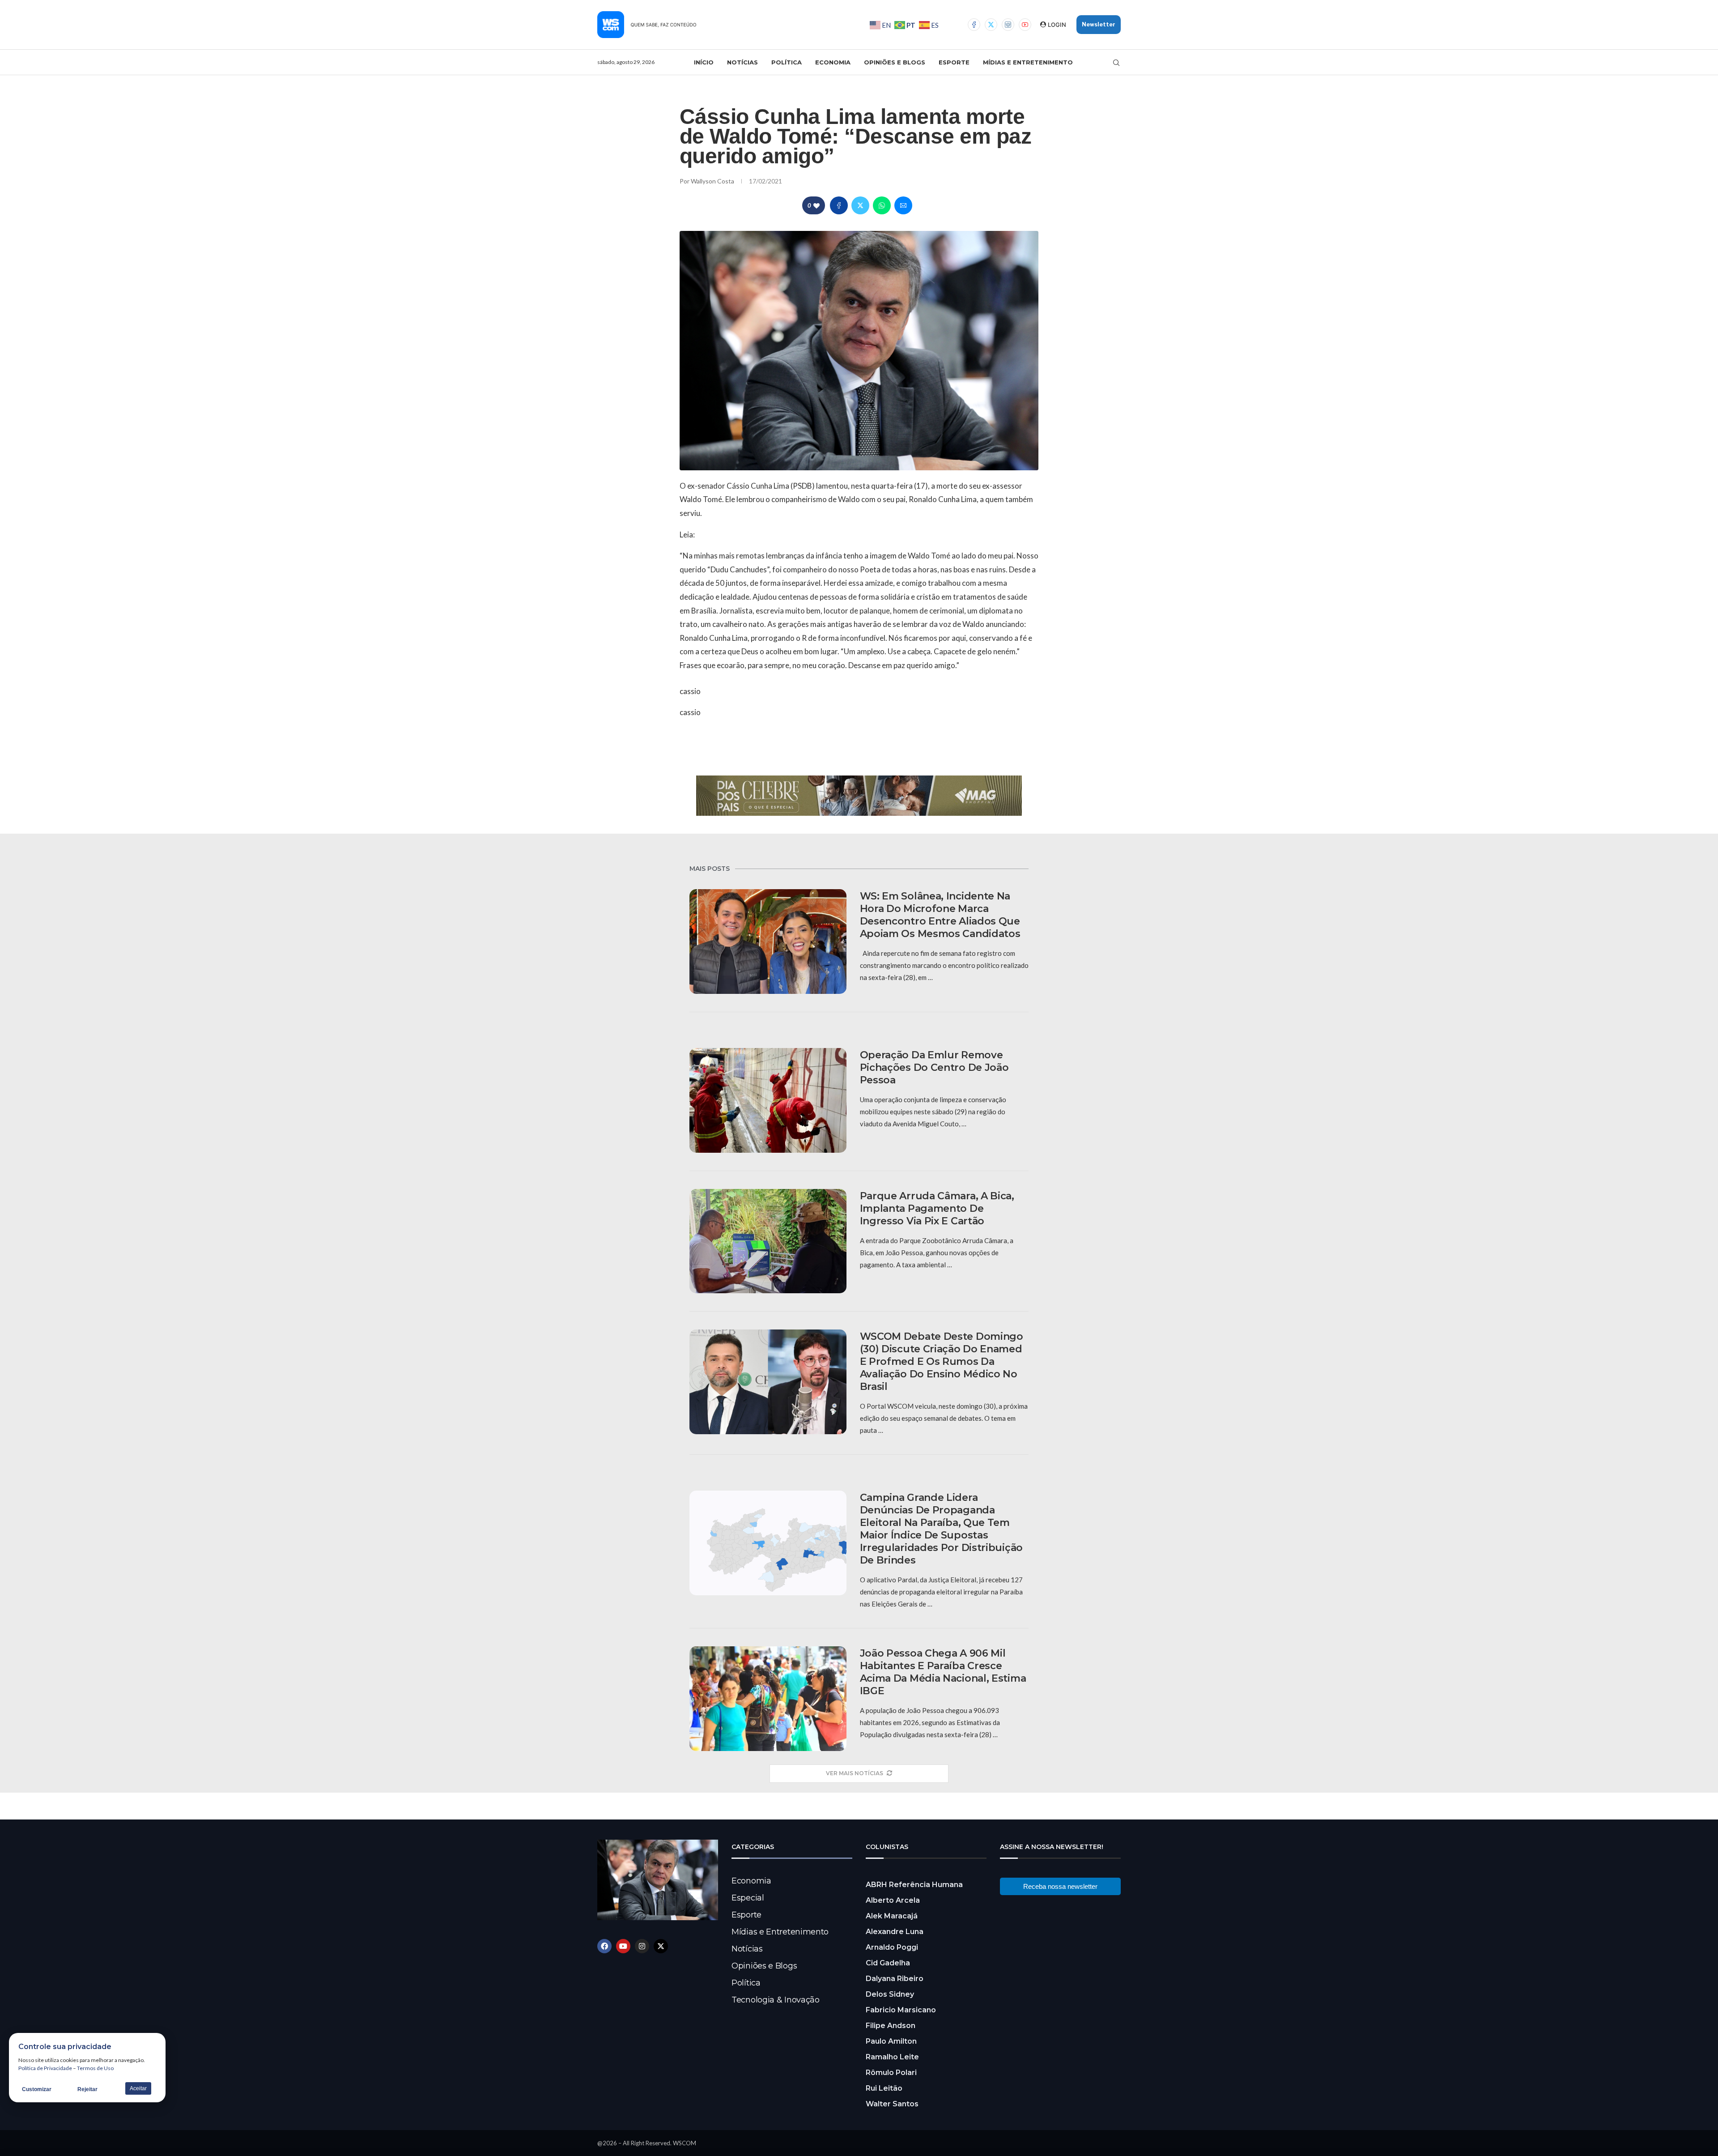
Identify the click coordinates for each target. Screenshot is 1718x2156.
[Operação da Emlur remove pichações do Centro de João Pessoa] (768, 1100)
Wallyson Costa (713, 181)
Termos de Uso (95, 2068)
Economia (833, 62)
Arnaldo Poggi (892, 1947)
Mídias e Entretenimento (1028, 62)
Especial (748, 1898)
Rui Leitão (884, 2088)
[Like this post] (816, 206)
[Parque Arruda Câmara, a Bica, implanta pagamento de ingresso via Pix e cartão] (768, 1241)
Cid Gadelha (888, 1963)
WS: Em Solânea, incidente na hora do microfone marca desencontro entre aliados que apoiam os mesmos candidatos (940, 915)
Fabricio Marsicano (901, 2010)
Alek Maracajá (892, 1916)
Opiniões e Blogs (895, 62)
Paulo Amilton (891, 2041)
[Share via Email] (903, 205)
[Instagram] (1008, 25)
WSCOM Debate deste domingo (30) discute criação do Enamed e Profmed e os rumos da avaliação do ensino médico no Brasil (942, 1361)
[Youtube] (1025, 25)
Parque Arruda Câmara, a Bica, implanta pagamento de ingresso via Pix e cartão (937, 1208)
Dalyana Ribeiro (895, 1979)
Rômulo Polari (891, 2073)
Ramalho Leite (892, 2057)
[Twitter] (991, 25)
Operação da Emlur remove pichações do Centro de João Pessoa (934, 1067)
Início (704, 62)
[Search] (1116, 63)
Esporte (954, 62)
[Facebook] (974, 25)
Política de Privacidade (45, 2068)
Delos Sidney (890, 1994)
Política (787, 62)
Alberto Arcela (893, 1900)
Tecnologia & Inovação (776, 2000)
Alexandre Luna (895, 1932)
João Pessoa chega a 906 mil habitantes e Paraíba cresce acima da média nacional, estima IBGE (943, 1672)
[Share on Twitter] (860, 205)
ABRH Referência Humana (914, 1885)
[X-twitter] (661, 1946)
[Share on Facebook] (839, 205)
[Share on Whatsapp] (882, 205)
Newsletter (1099, 24)
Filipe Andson (891, 2026)
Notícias (742, 62)
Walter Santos (892, 2104)
